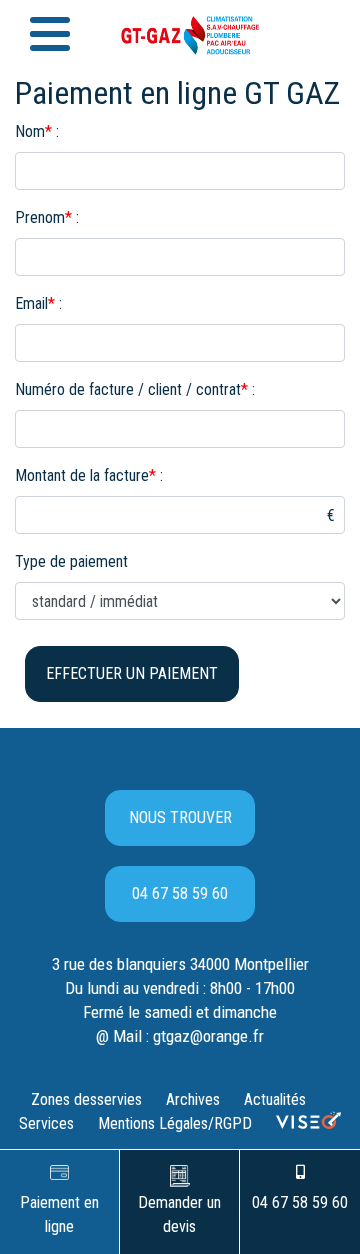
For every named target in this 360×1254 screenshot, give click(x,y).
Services (46, 1123)
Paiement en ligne (59, 1214)
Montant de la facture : (89, 475)
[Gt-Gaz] (180, 30)
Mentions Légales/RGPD (175, 1123)
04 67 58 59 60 (180, 893)
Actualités (275, 1099)
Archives (193, 1099)
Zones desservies (86, 1099)
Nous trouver (180, 817)
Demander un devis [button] (179, 1214)
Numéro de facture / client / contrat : (135, 389)
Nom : (37, 131)
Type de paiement (71, 561)
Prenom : (47, 217)
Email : (38, 303)
